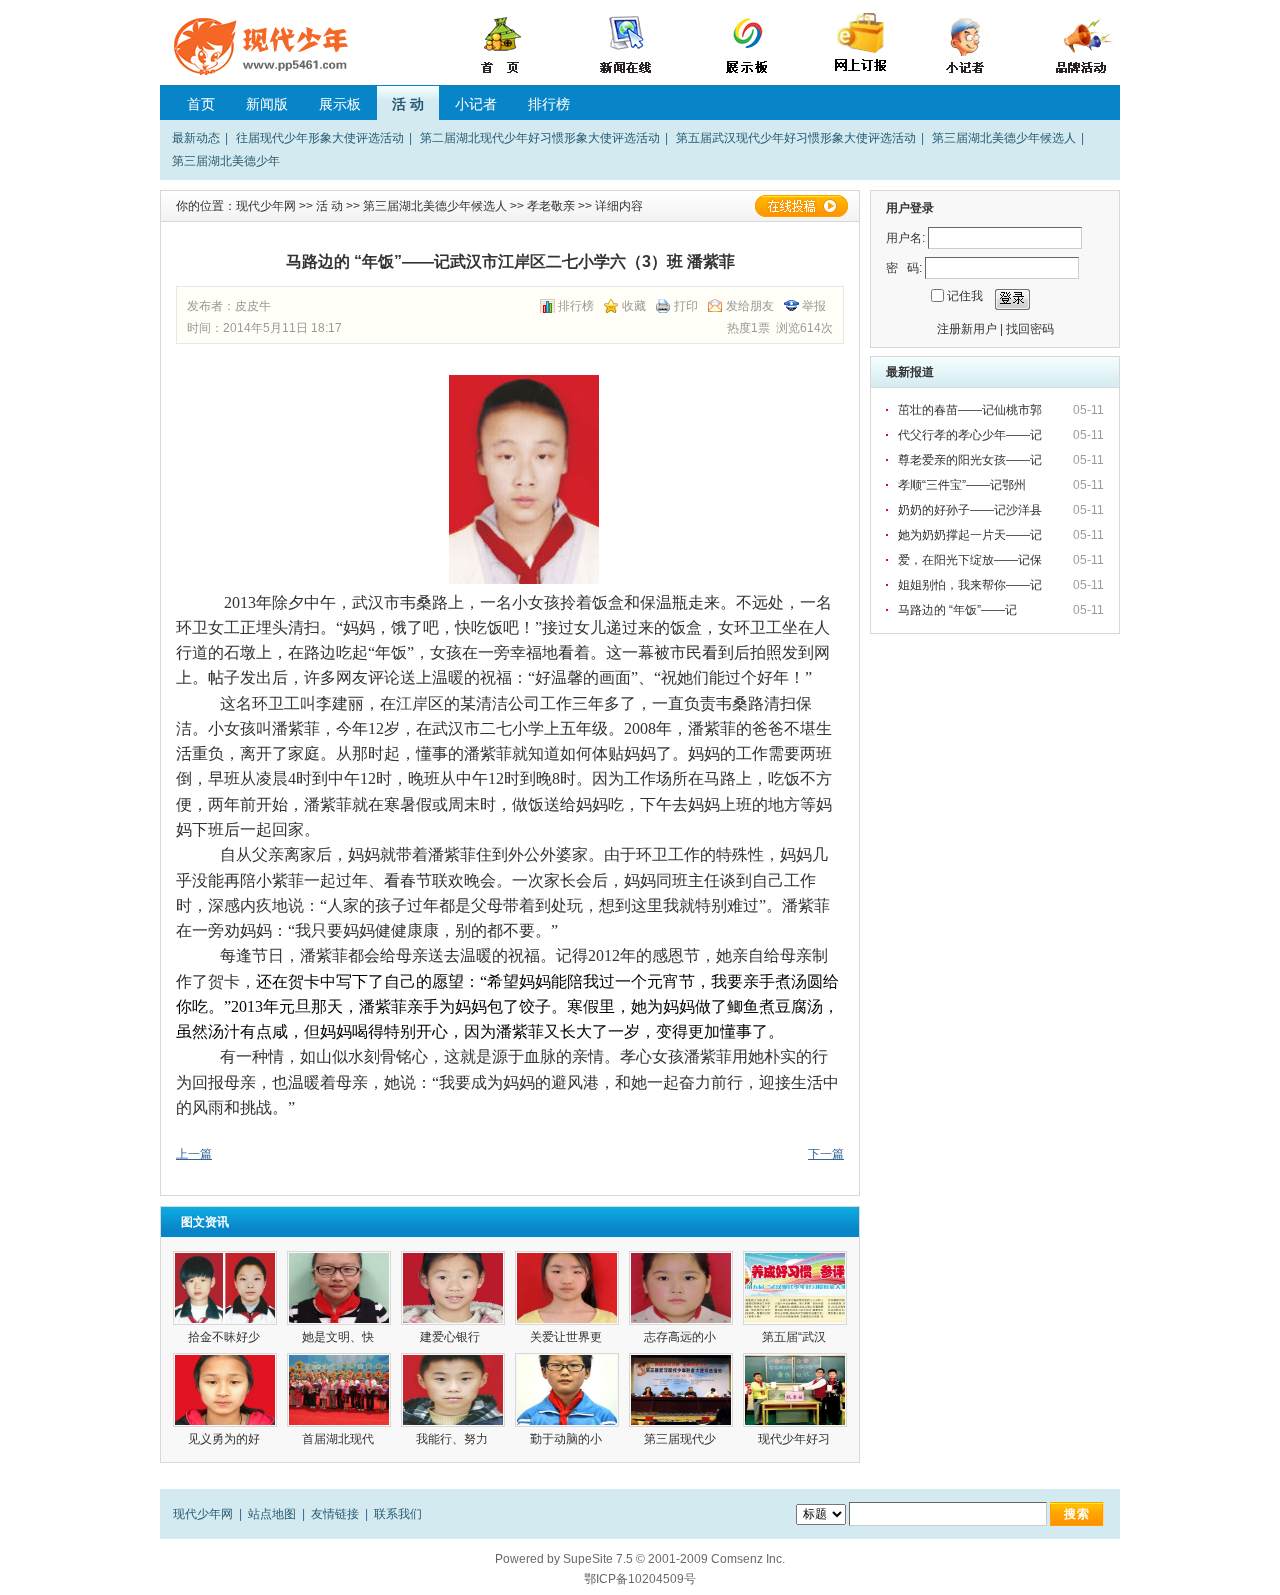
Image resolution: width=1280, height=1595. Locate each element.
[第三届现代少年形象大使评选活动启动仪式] (681, 1390)
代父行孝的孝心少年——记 (971, 435)
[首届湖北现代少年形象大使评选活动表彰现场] (339, 1390)
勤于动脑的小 (567, 1439)
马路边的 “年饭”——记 (959, 610)
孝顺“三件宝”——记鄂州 (963, 485)
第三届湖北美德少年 (226, 161)
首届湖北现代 (339, 1439)
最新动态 (196, 138)
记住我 (965, 296)
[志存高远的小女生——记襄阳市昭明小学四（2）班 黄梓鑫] (681, 1288)
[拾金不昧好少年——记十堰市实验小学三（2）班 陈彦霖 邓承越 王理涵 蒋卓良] (225, 1288)
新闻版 (267, 104)
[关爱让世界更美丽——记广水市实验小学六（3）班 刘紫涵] (567, 1288)
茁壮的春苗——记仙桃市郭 (971, 410)
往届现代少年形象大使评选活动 (320, 138)
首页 (201, 104)
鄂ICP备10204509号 (640, 1579)
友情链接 (335, 1514)
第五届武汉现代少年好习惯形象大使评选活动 (796, 138)
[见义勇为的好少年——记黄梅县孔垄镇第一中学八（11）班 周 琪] (225, 1390)
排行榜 (549, 104)
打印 (686, 306)
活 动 (408, 104)
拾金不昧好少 (225, 1337)
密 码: (904, 268)
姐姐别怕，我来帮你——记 (971, 585)
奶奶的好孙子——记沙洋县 (971, 510)
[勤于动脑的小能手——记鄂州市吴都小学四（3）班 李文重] (567, 1390)
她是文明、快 (339, 1337)
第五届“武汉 (795, 1337)
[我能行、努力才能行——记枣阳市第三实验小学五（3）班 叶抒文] (453, 1390)
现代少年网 (266, 206)
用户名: (905, 238)
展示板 (340, 104)
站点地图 (272, 1514)
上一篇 (194, 1154)
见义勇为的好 (225, 1439)
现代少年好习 (795, 1439)
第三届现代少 (681, 1439)
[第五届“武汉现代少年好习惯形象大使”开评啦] (795, 1288)
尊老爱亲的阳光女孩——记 (971, 460)
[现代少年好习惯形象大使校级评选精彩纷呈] (795, 1390)
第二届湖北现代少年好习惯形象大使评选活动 (540, 138)
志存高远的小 (681, 1337)
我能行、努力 (453, 1439)
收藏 (634, 306)
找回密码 (1030, 329)
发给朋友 (750, 306)
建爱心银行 (453, 1337)
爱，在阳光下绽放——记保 (971, 560)
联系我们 (398, 1514)
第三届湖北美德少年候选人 (1004, 138)
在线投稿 (801, 206)
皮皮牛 (253, 306)
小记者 (476, 104)
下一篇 (826, 1154)
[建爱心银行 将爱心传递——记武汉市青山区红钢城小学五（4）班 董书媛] (453, 1288)
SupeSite (588, 1559)
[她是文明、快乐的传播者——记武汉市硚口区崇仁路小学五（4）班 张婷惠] (339, 1288)
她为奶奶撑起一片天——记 (971, 535)
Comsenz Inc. (748, 1559)
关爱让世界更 (567, 1337)
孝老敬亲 (551, 206)
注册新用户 (967, 329)
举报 (814, 306)
